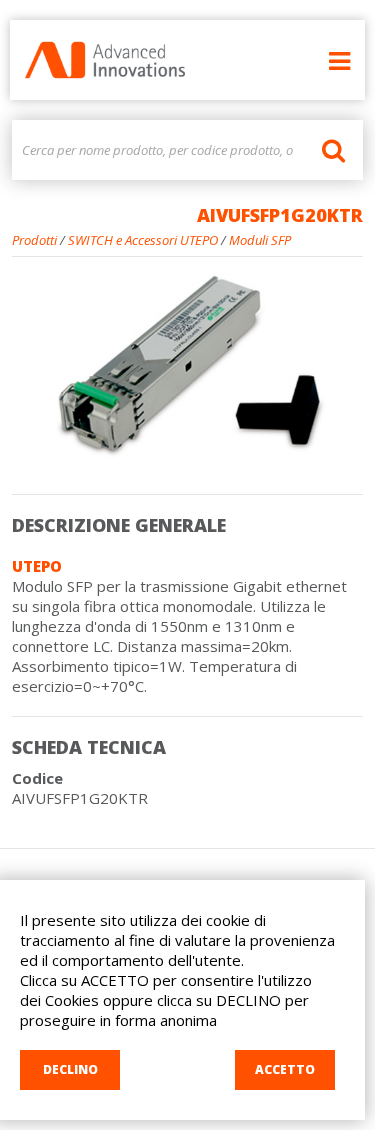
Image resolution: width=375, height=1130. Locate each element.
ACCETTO (285, 1069)
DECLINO (70, 1069)
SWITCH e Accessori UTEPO (143, 240)
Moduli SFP (260, 240)
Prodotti (34, 240)
